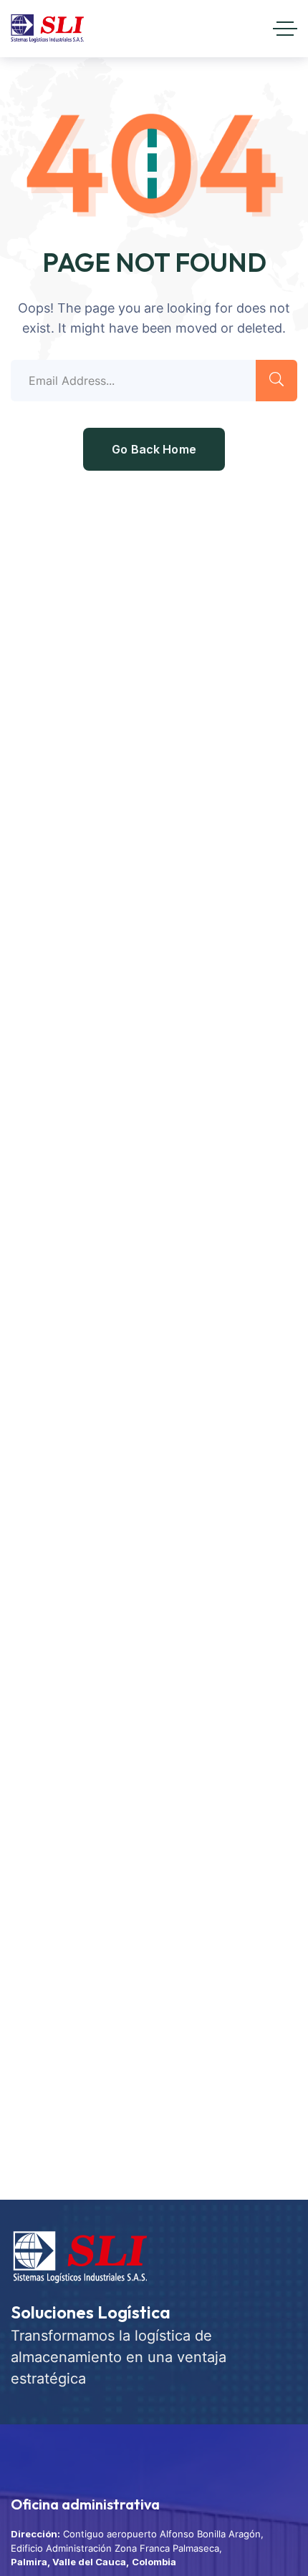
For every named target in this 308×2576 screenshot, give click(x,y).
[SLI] (47, 29)
